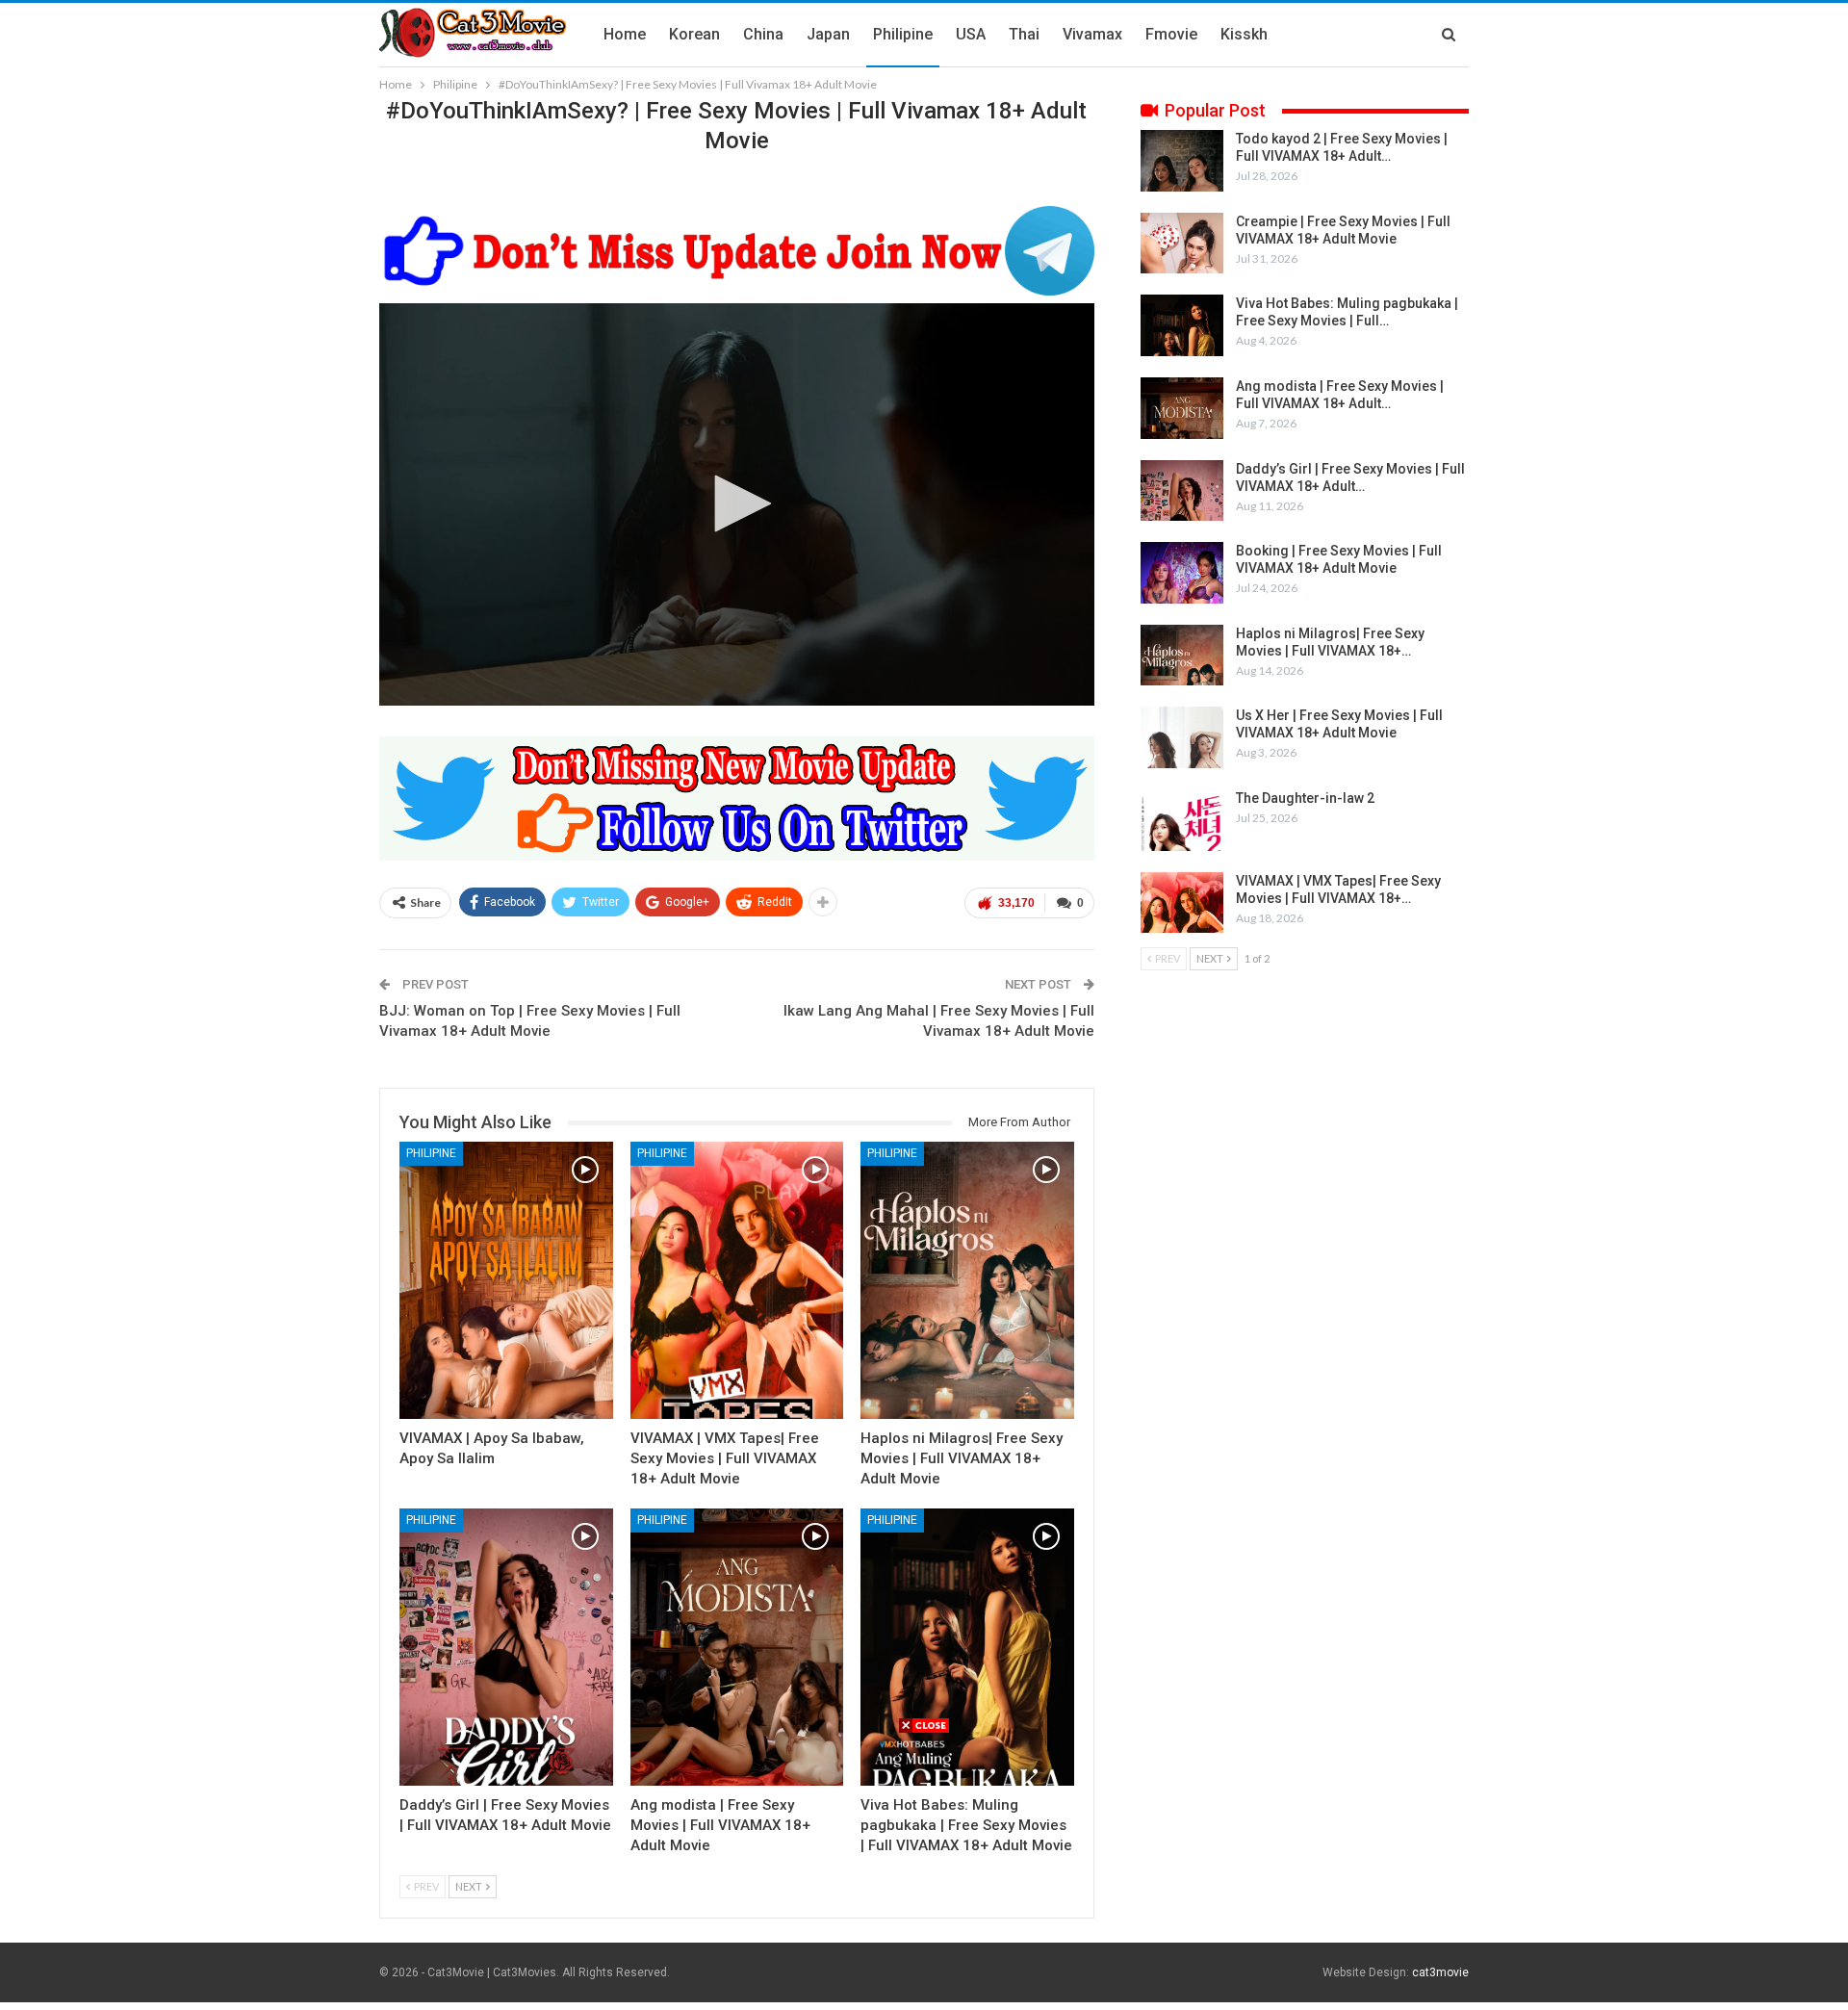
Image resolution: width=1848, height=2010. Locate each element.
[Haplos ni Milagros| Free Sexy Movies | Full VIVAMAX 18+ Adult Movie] (967, 1280)
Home (625, 34)
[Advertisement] (924, 1869)
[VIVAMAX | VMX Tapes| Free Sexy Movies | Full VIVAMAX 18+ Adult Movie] (737, 1280)
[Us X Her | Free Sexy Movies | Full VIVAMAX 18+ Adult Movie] (1182, 737)
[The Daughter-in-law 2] (1182, 820)
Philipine (903, 34)
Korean (694, 34)
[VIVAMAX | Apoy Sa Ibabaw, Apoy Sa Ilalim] (506, 1280)
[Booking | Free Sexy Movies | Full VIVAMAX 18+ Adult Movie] (1182, 573)
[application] (737, 504)
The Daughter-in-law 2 (1305, 798)
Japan (828, 34)
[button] (736, 503)
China (763, 34)
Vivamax (1092, 34)
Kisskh (1244, 34)
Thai (1024, 34)
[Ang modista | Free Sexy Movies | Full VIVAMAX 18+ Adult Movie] (737, 1647)
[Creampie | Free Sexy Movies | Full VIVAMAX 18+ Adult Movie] (1182, 244)
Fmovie (1171, 34)
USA (971, 34)
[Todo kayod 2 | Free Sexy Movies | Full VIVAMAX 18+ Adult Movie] (1182, 161)
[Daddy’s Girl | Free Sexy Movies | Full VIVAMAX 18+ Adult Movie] (506, 1647)
